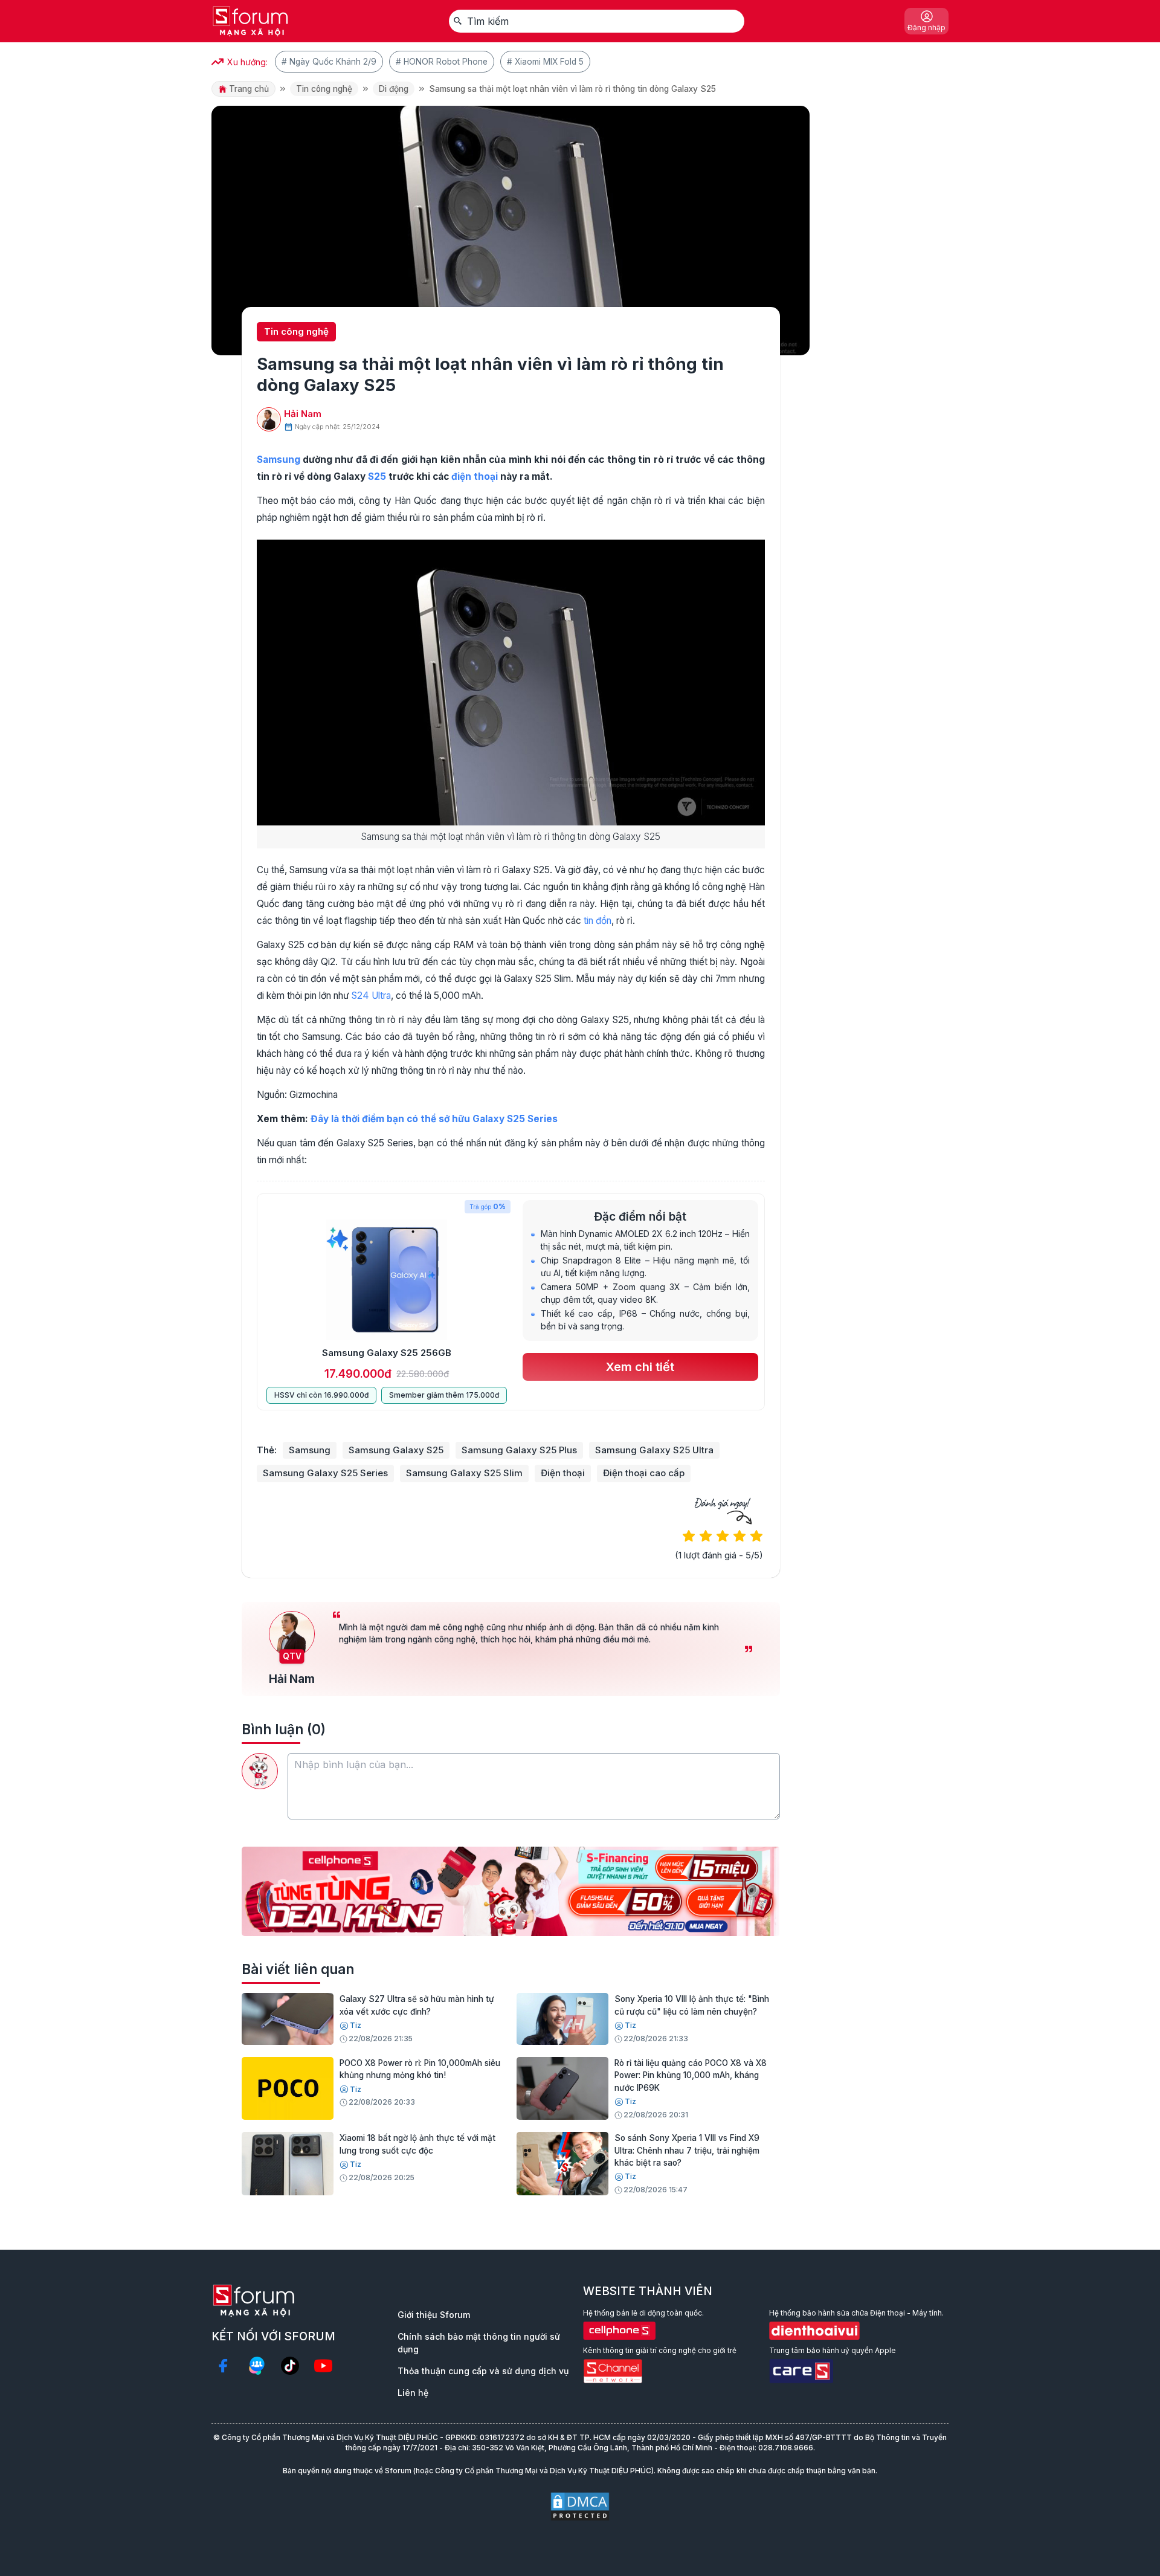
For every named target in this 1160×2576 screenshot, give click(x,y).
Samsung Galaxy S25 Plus (519, 1450)
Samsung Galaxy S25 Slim (464, 1473)
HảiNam (303, 414)
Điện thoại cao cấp (644, 1473)
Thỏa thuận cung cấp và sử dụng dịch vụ (483, 2371)
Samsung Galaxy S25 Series (325, 1473)
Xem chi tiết (640, 1367)
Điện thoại (563, 1473)
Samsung (279, 460)
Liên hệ (413, 2393)
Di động (394, 89)
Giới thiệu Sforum (434, 2315)
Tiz (356, 2025)
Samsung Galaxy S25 (396, 1450)
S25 (377, 476)
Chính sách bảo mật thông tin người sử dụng (479, 2343)
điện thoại (475, 476)
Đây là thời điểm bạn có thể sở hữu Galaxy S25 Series (434, 1119)
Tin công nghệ (324, 89)
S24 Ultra (371, 996)
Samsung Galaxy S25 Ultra (654, 1450)
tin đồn (598, 921)
